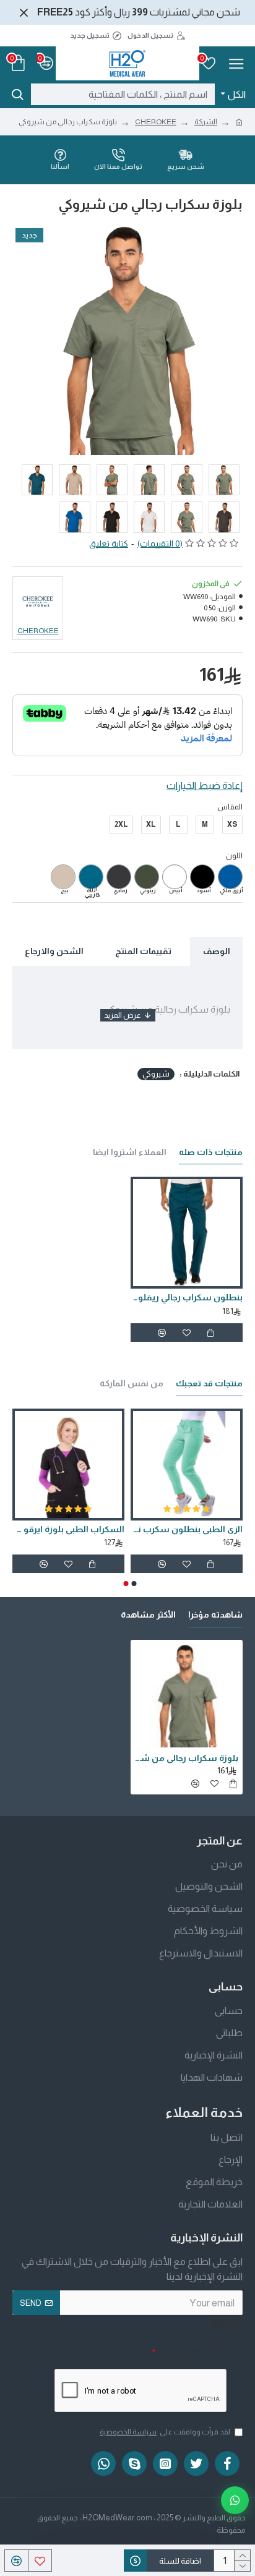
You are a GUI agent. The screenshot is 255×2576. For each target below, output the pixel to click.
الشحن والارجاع (54, 951)
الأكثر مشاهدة (148, 1614)
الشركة (206, 122)
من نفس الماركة (132, 1383)
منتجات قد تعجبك (209, 1383)
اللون (234, 856)
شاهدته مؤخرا (215, 1614)
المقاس (230, 807)
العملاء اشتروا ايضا (130, 1152)
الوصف (217, 951)
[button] (134, 1584)
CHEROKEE (156, 122)
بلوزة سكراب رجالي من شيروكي (187, 1758)
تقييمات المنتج (143, 951)
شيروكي (156, 1074)
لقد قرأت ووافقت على (165, 2432)
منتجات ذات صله (211, 1152)
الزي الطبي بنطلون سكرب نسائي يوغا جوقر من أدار (94, 1529)
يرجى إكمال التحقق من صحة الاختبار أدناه (199, 2356)
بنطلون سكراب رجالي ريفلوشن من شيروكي (187, 1297)
